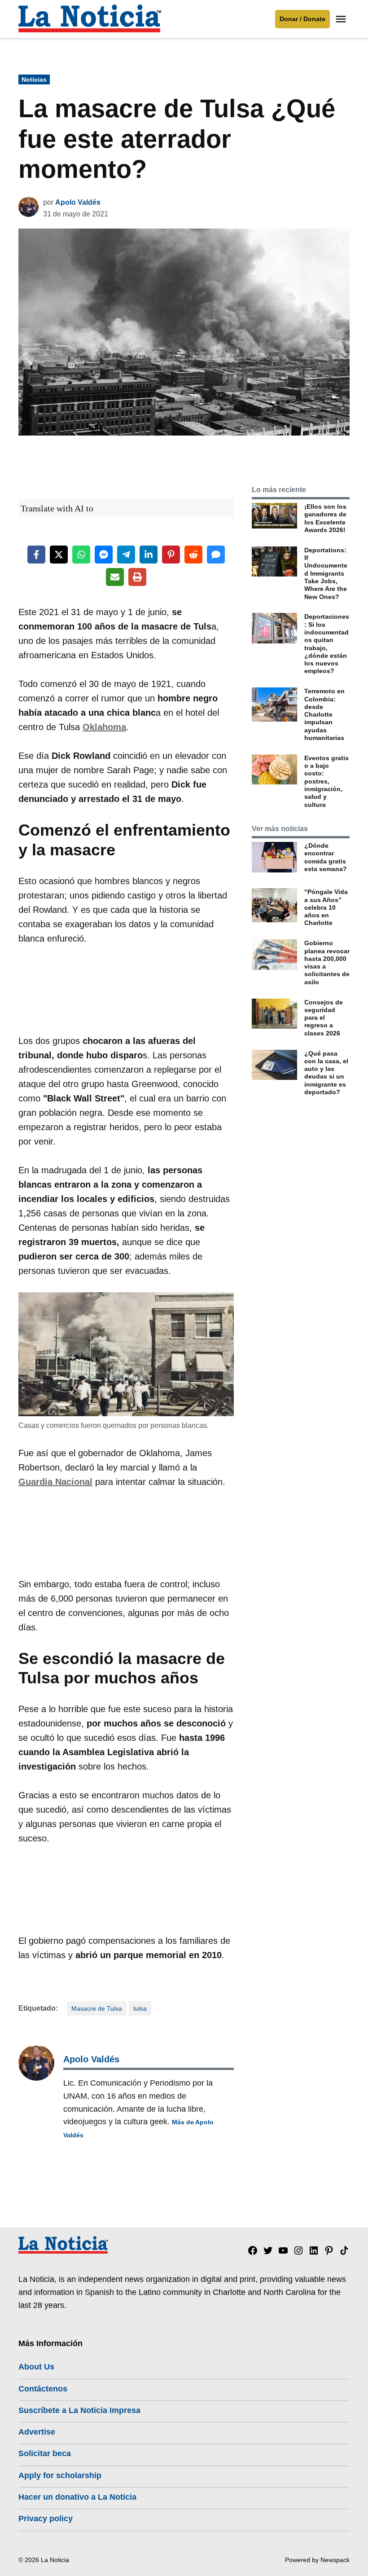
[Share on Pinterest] (171, 555)
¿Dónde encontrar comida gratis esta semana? (326, 857)
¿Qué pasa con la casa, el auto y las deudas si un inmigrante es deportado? (326, 1073)
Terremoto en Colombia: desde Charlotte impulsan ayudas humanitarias (324, 714)
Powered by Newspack (317, 2560)
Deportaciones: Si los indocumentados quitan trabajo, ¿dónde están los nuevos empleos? (327, 644)
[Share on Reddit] (193, 555)
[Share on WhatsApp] (81, 555)
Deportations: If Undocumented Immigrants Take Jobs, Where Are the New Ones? (326, 573)
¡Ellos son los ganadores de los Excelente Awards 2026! (325, 518)
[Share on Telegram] (126, 555)
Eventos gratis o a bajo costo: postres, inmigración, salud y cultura (326, 781)
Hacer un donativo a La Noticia (77, 2497)
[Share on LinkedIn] (149, 555)
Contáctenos (43, 2389)
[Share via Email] (115, 577)
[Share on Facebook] (36, 555)
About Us (36, 2367)
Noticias (34, 79)
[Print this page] (137, 577)
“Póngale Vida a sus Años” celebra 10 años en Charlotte (326, 907)
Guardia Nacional (55, 1482)
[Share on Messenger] (104, 555)
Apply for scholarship (60, 2475)
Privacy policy (46, 2519)
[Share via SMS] (216, 555)
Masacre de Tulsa (97, 2008)
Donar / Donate (302, 19)
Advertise (37, 2432)
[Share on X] (59, 555)
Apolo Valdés (78, 202)
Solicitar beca (45, 2453)
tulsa (140, 2008)
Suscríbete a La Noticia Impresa (79, 2410)
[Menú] (342, 19)
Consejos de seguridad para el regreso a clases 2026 (324, 1018)
